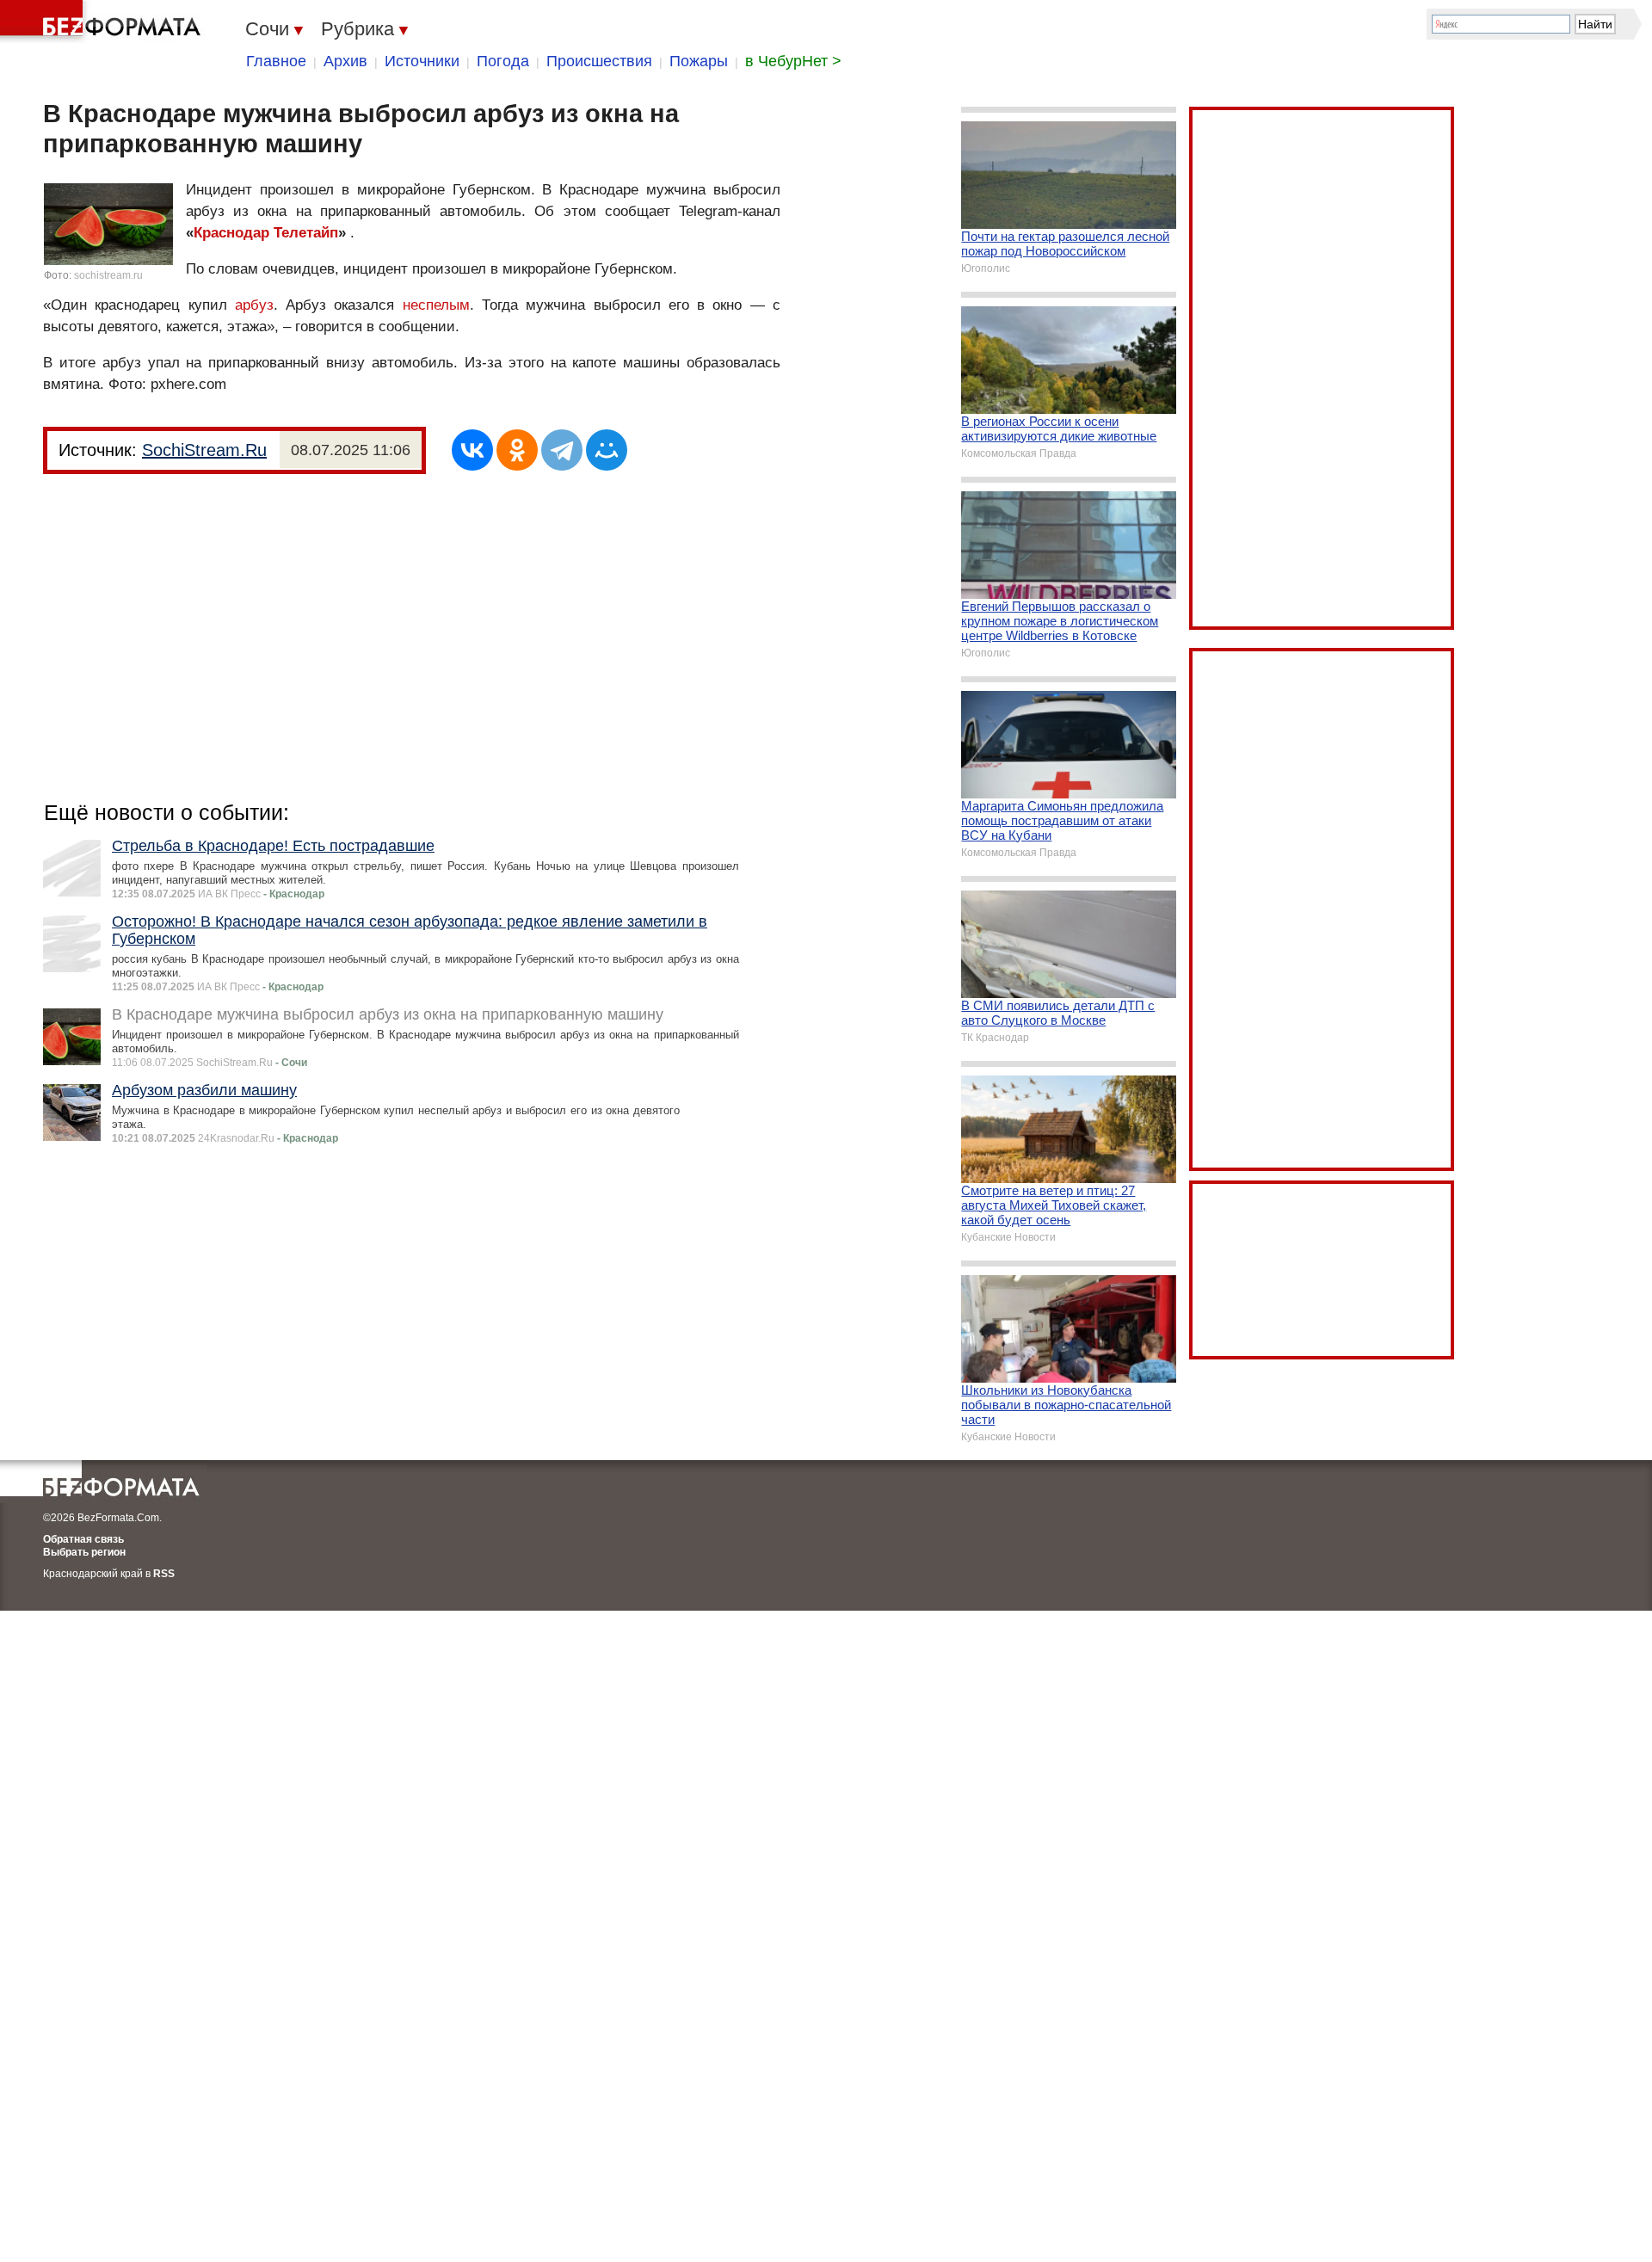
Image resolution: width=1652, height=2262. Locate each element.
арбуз (254, 305)
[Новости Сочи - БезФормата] (103, 22)
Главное (276, 61)
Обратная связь (83, 1539)
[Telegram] (562, 450)
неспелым (436, 305)
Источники (422, 61)
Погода (503, 61)
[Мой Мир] (607, 450)
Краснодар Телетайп (266, 233)
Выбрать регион (84, 1552)
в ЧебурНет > (793, 61)
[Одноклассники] (517, 450)
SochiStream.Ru (204, 450)
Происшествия (599, 61)
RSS (164, 1574)
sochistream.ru (108, 275)
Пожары (699, 61)
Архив (345, 61)
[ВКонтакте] (472, 450)
